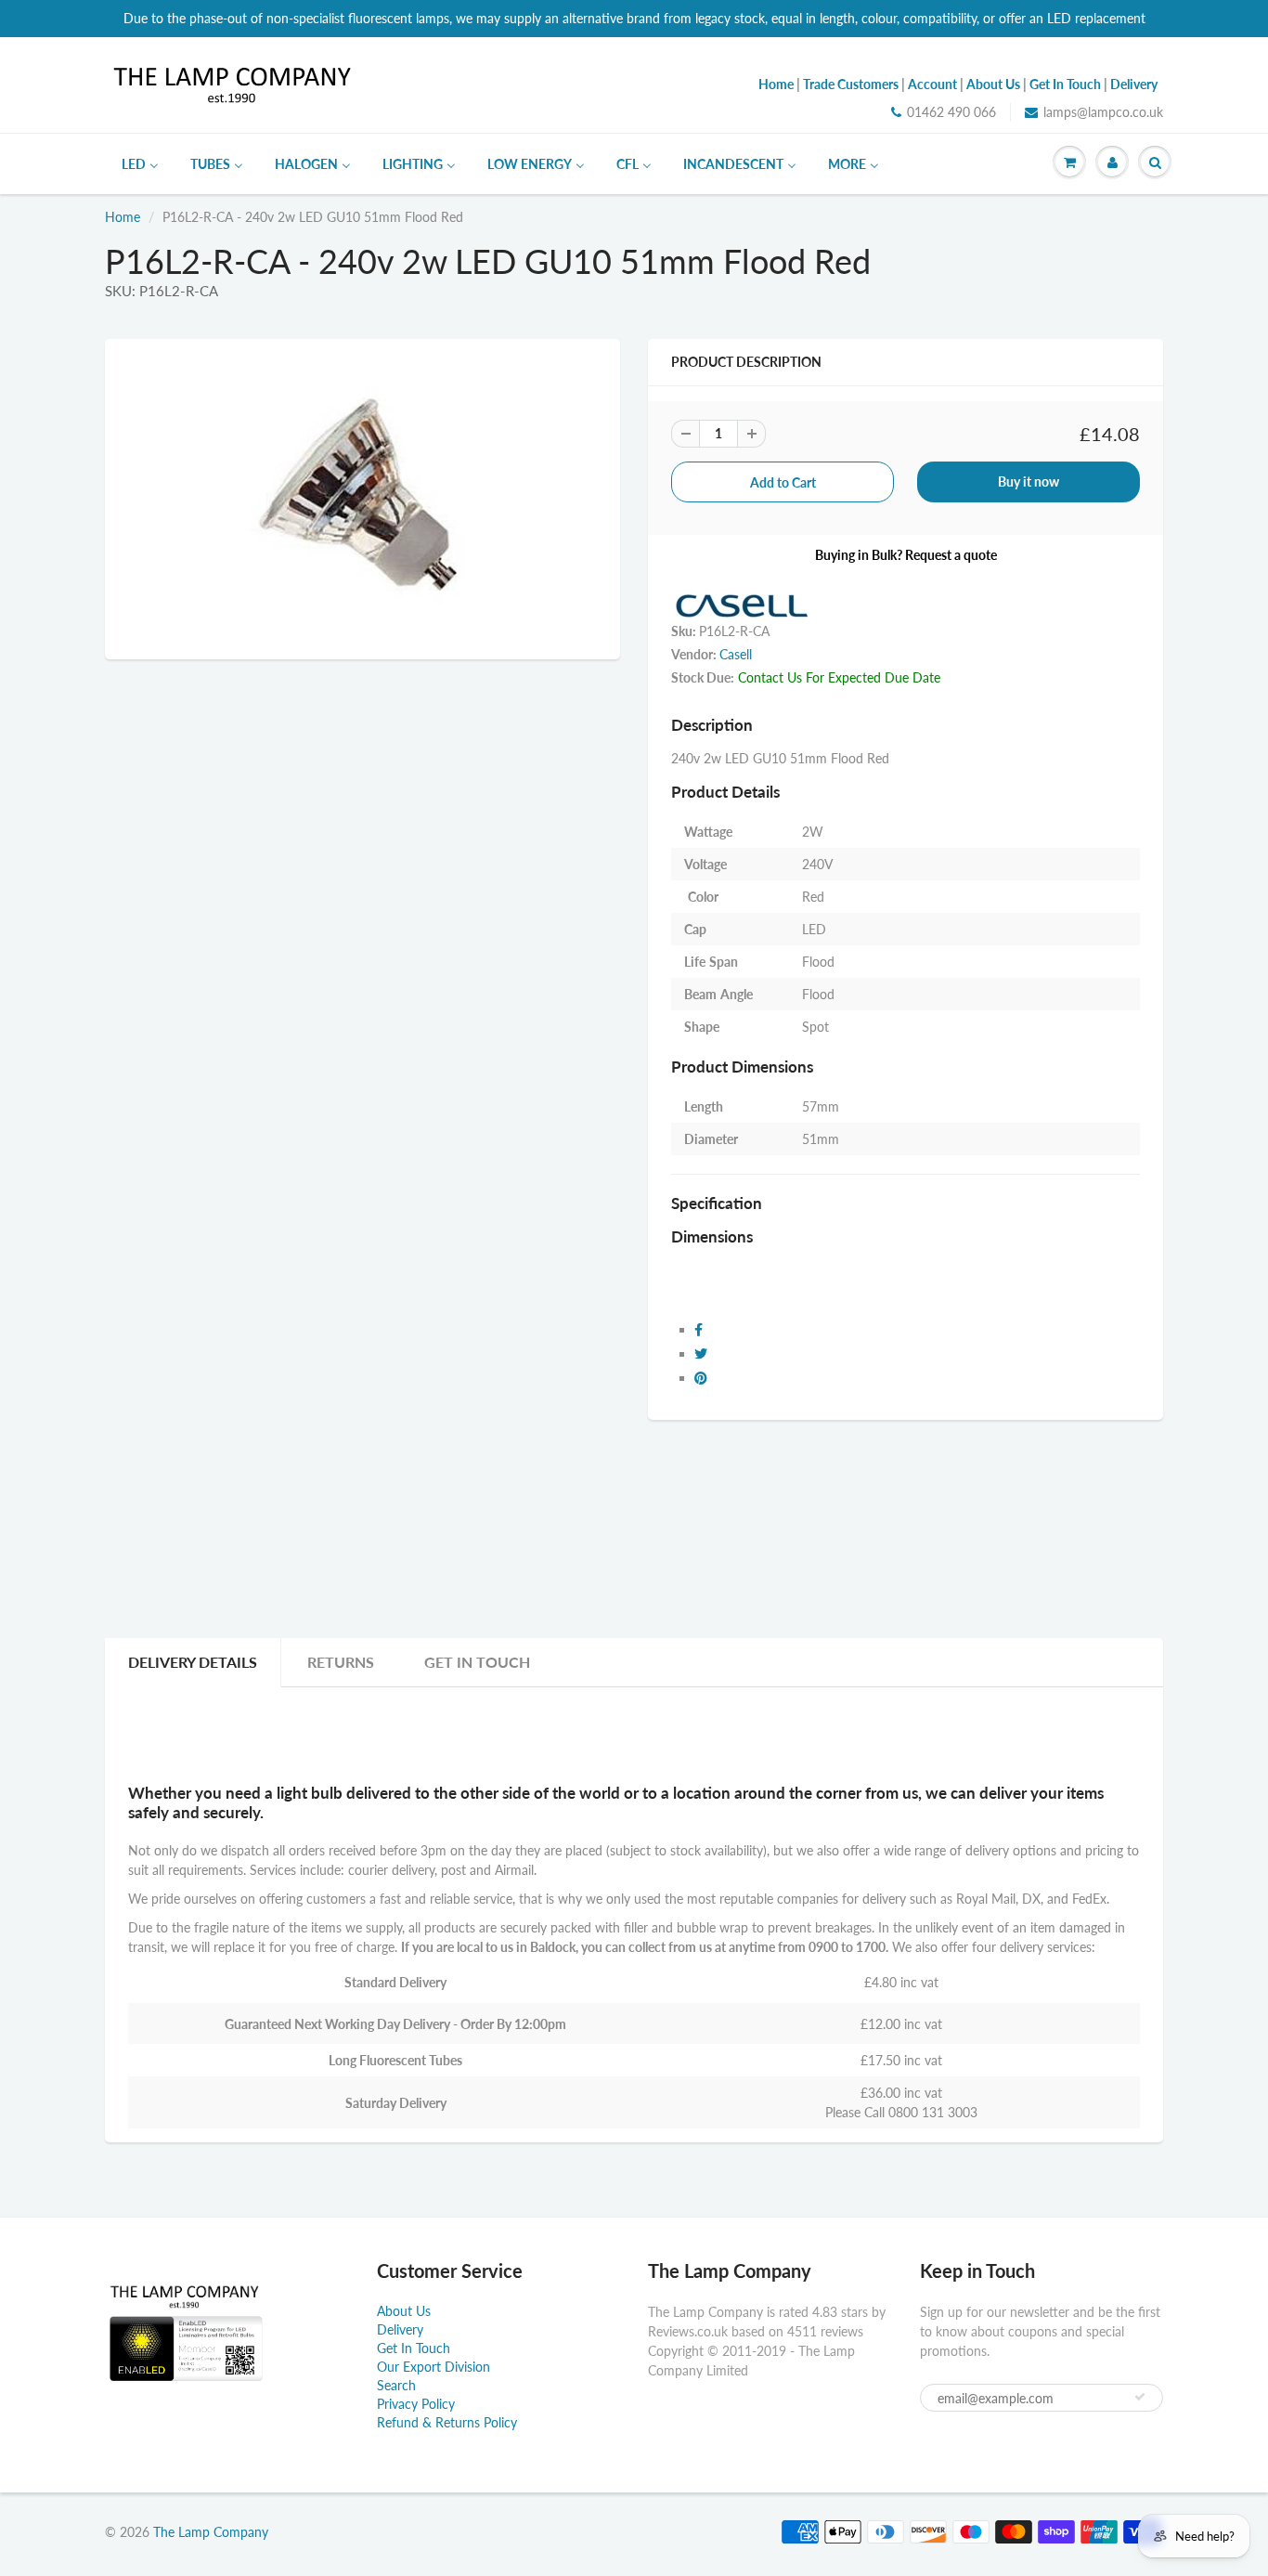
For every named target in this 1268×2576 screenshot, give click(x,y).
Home (123, 217)
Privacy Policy (416, 2404)
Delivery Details (193, 1662)
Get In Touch (477, 1662)
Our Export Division (433, 2367)
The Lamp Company (211, 2532)
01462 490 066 (951, 112)
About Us (404, 2311)
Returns (341, 1662)
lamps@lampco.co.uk (1103, 112)
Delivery (400, 2329)
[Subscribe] (1140, 2397)
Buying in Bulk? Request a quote (906, 555)
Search (396, 2385)
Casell (736, 654)
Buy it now (1029, 481)
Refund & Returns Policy (447, 2422)
